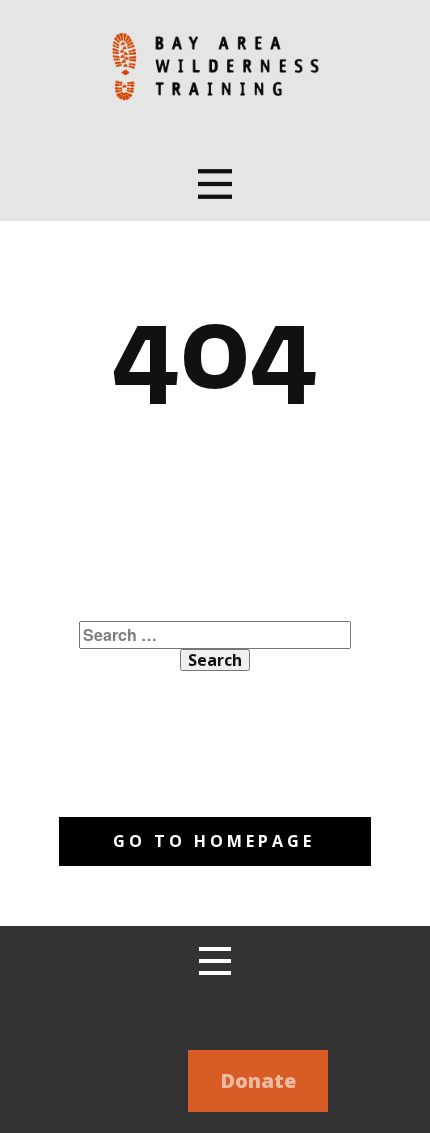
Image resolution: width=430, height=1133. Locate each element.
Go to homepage (214, 841)
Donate (258, 1080)
